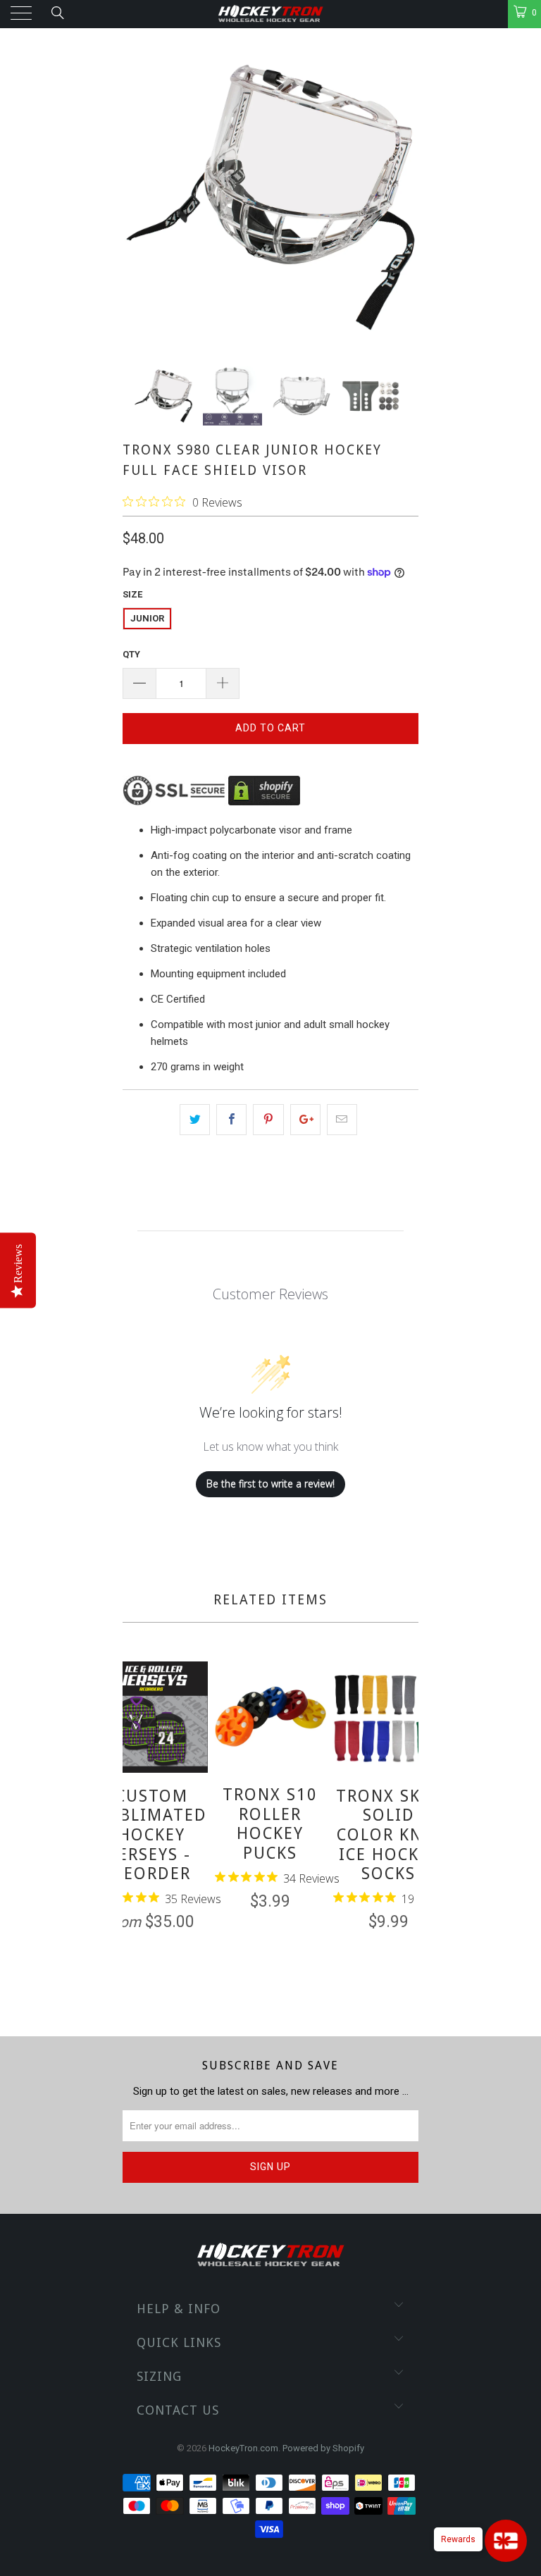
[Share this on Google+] (305, 1120)
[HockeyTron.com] (270, 14)
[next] (405, 1828)
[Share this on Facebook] (231, 1120)
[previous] (136, 1828)
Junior (147, 618)
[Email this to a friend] (342, 1120)
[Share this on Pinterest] (268, 1120)
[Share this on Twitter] (195, 1120)
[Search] (57, 13)
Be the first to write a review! (270, 1484)
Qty (131, 654)
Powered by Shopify (323, 2448)
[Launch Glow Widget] (506, 2541)
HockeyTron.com (243, 2448)
